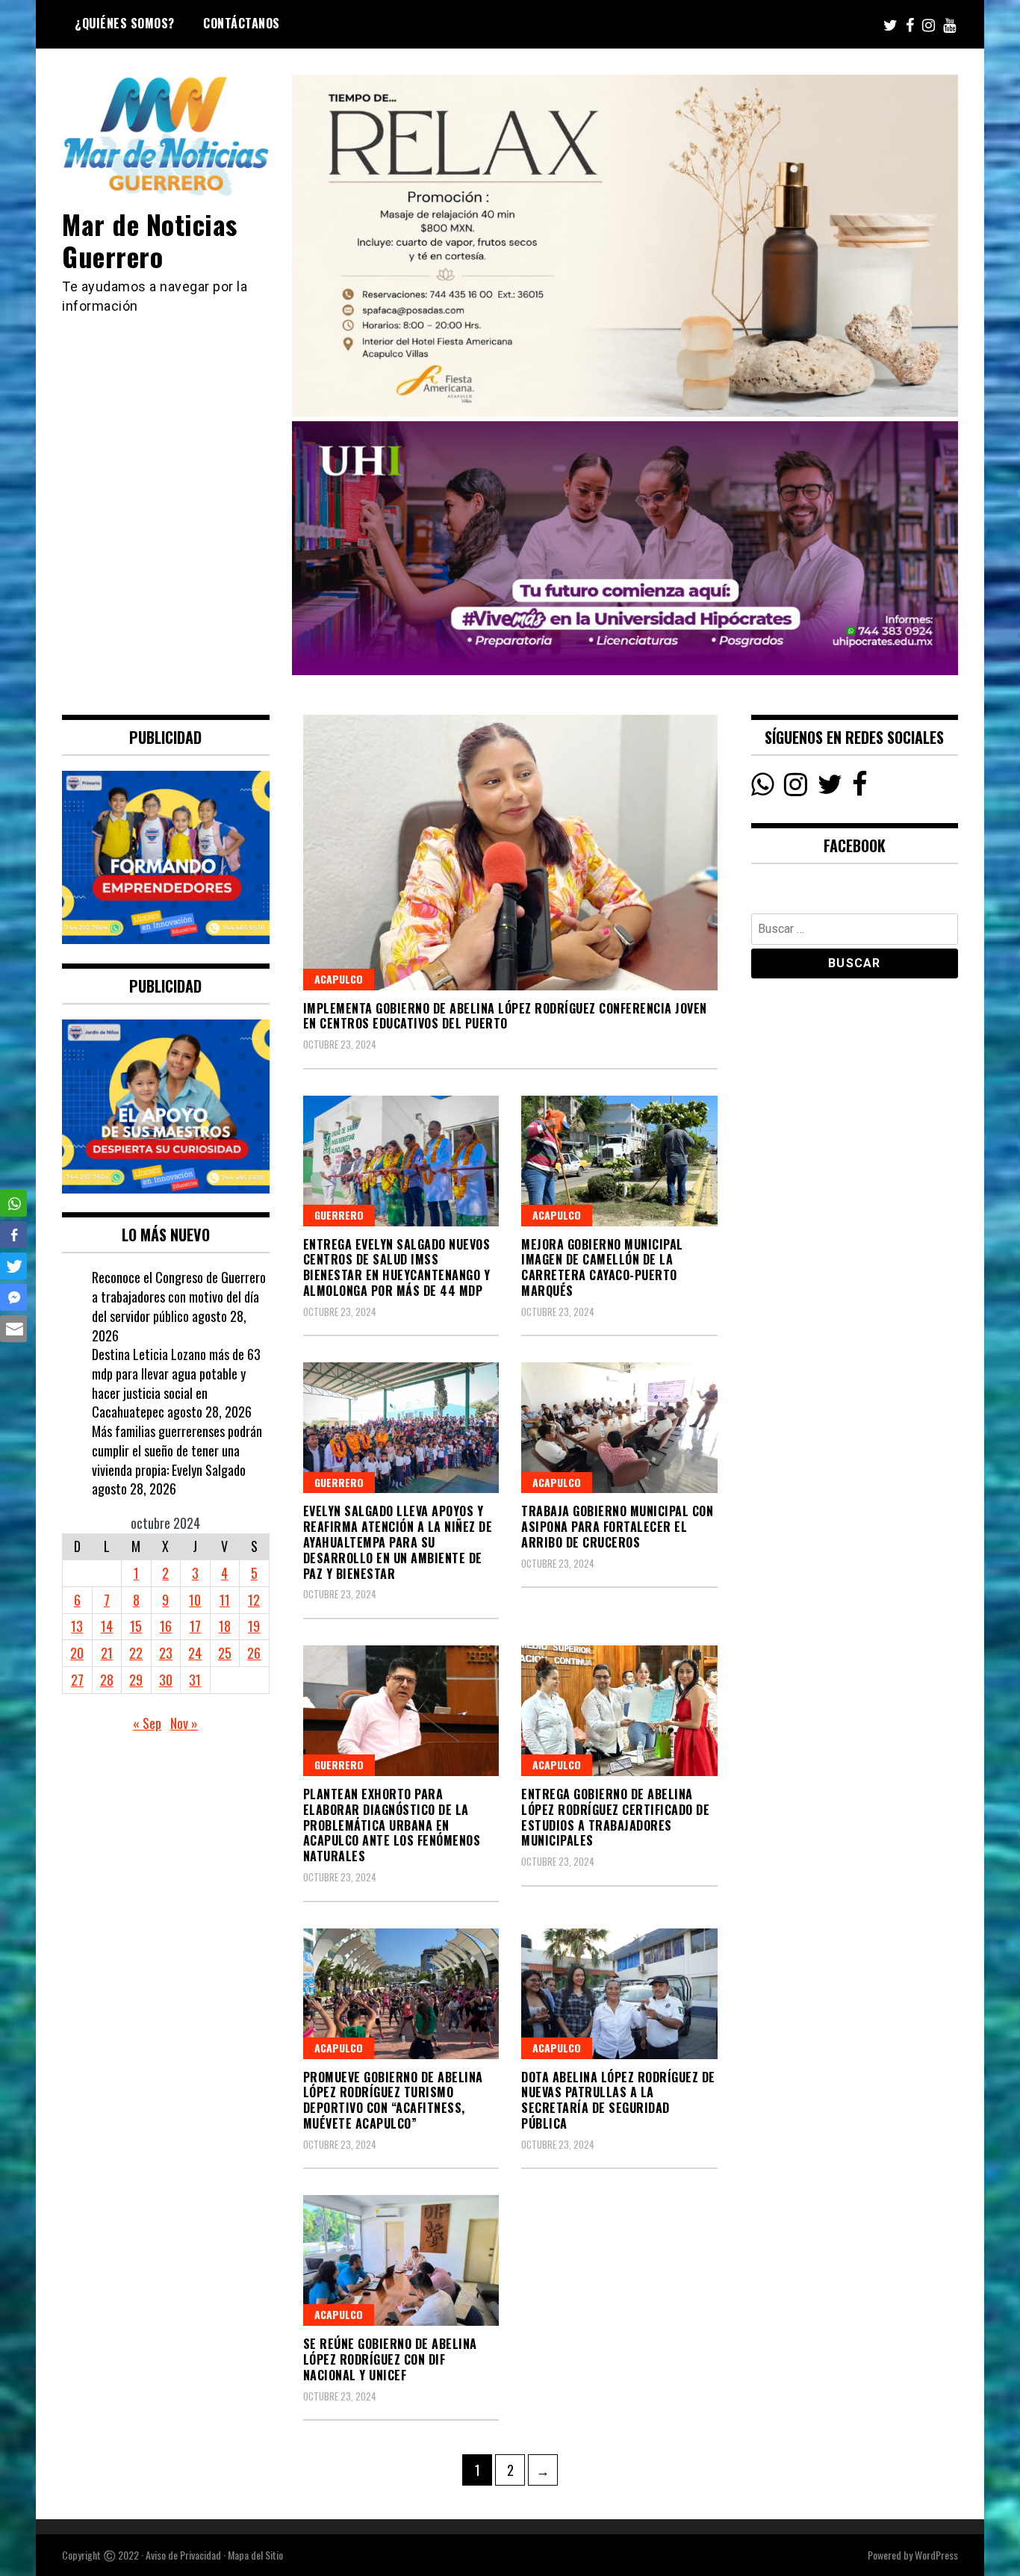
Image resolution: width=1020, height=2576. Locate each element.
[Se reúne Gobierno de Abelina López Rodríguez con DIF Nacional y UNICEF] (401, 2260)
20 (77, 1653)
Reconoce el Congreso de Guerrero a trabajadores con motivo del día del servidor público (179, 1296)
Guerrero (339, 1215)
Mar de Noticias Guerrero (150, 240)
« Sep (147, 1723)
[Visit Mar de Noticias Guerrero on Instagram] (796, 788)
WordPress (936, 2555)
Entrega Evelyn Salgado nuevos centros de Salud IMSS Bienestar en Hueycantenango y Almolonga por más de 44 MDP (397, 1267)
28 (107, 1680)
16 (166, 1626)
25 (225, 1653)
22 (136, 1653)
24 (195, 1653)
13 (77, 1626)
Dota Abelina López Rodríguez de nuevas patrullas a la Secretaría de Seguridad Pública (618, 2100)
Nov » (184, 1723)
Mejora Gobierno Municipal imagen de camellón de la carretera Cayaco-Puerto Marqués (602, 1267)
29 (136, 1680)
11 (225, 1600)
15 (136, 1626)
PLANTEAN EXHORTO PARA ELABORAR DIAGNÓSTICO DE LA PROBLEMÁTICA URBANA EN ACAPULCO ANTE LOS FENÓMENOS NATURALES (392, 1825)
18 (225, 1626)
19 (254, 1626)
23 (166, 1653)
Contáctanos (242, 23)
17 (195, 1626)
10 (195, 1600)
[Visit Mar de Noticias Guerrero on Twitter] (830, 788)
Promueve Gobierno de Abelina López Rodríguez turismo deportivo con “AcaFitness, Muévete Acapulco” (393, 2100)
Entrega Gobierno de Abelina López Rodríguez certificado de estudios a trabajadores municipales (615, 1817)
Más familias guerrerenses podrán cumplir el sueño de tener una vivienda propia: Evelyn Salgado (177, 1450)
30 (166, 1680)
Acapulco (339, 979)
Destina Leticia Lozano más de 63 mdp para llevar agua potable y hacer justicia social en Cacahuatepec (176, 1383)
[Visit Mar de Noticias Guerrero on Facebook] (860, 788)
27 (77, 1680)
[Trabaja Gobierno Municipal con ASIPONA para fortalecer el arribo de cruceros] (619, 1428)
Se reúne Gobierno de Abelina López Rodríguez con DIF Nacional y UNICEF (390, 2359)
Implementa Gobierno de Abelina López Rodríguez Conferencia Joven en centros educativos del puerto (505, 1016)
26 (254, 1653)
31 (195, 1680)
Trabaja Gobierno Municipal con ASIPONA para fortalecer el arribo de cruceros (617, 1527)
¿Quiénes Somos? (125, 23)
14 (107, 1626)
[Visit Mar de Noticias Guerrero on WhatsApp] (763, 788)
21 (107, 1653)
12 (254, 1600)
